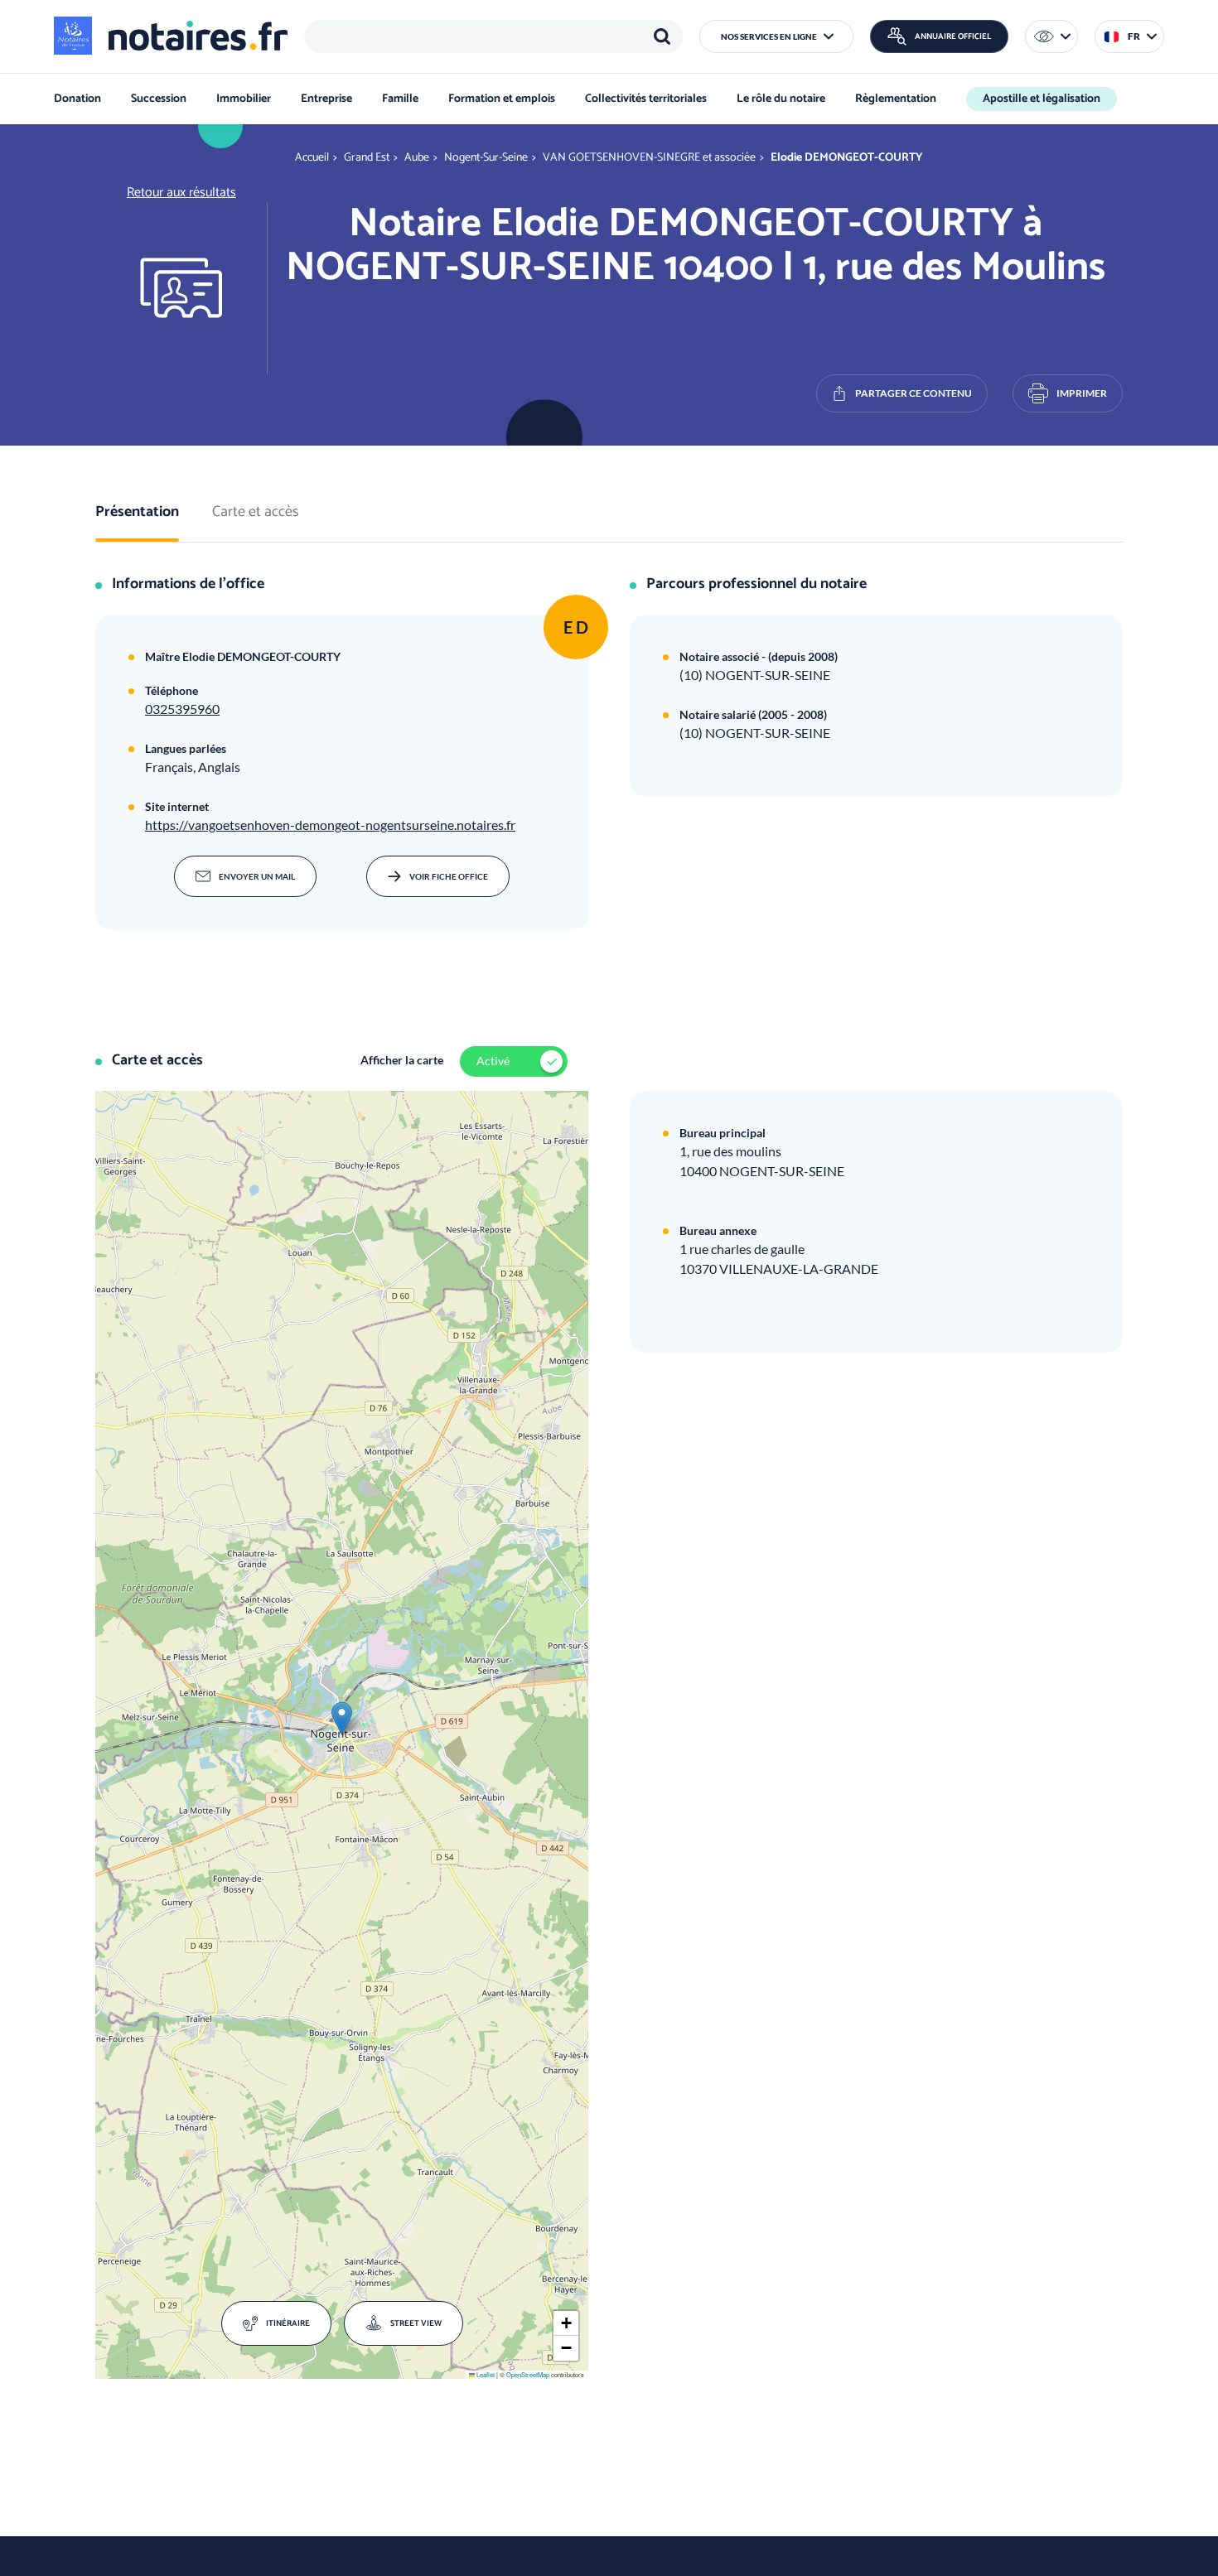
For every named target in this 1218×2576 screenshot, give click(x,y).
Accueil (312, 158)
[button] (776, 36)
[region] (493, 36)
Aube (417, 158)
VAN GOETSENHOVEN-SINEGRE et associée (649, 158)
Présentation (137, 513)
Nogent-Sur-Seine (486, 158)
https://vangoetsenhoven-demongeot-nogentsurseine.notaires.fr (330, 825)
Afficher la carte (402, 1060)
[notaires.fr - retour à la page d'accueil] (171, 36)
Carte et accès (256, 513)
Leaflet (485, 2374)
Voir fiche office (449, 876)
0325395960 (182, 709)
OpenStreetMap (528, 2374)
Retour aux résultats (181, 193)
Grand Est (367, 158)
